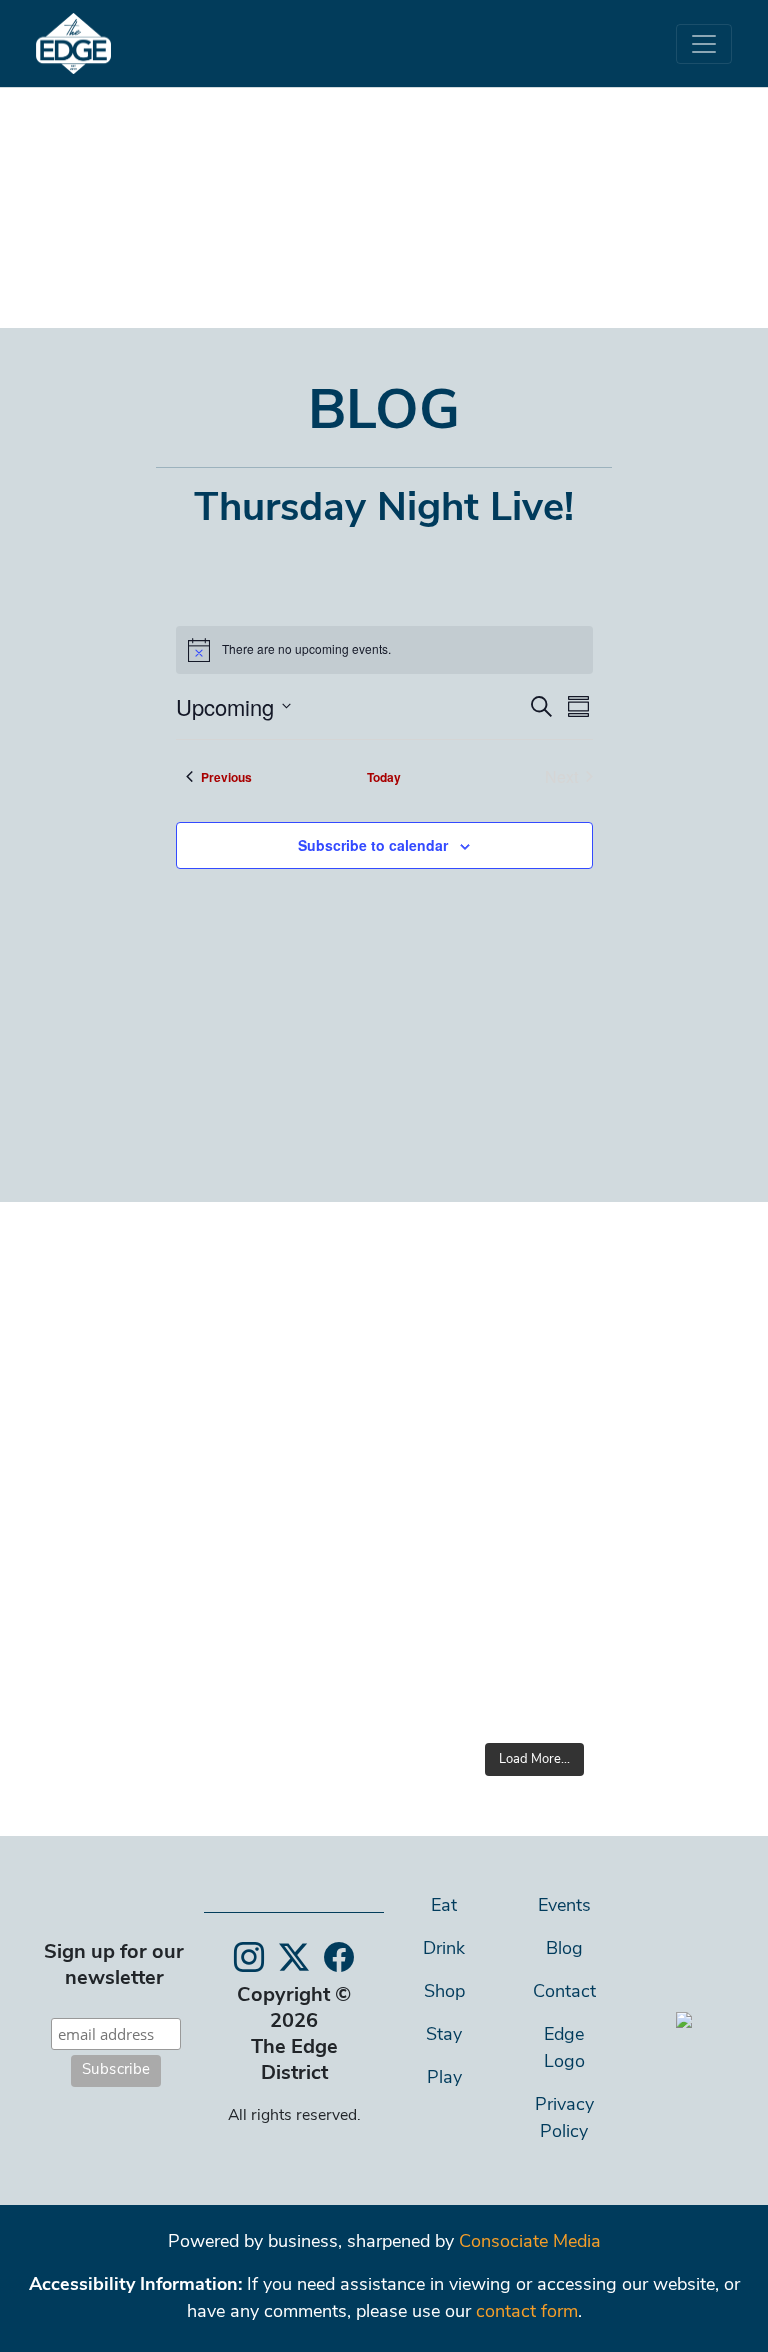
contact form (527, 2313)
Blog (564, 1950)
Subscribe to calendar (373, 845)
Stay (444, 2036)
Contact (564, 1993)
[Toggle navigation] (704, 44)
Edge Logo (564, 2049)
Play (444, 2079)
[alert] (384, 650)
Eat (444, 1907)
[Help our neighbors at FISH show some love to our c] (635, 1436)
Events (564, 1907)
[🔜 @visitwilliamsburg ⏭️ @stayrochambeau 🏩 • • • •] (635, 1554)
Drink (444, 1950)
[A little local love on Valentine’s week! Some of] (432, 1554)
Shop (444, 1993)
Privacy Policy (564, 2119)
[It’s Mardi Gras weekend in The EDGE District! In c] (635, 1318)
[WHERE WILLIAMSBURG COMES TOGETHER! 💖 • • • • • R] (635, 1672)
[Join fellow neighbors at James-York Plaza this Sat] (432, 1318)
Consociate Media (530, 2243)
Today (384, 777)
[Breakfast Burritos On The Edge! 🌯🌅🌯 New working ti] (432, 1672)
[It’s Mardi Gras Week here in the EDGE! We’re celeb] (432, 1436)
